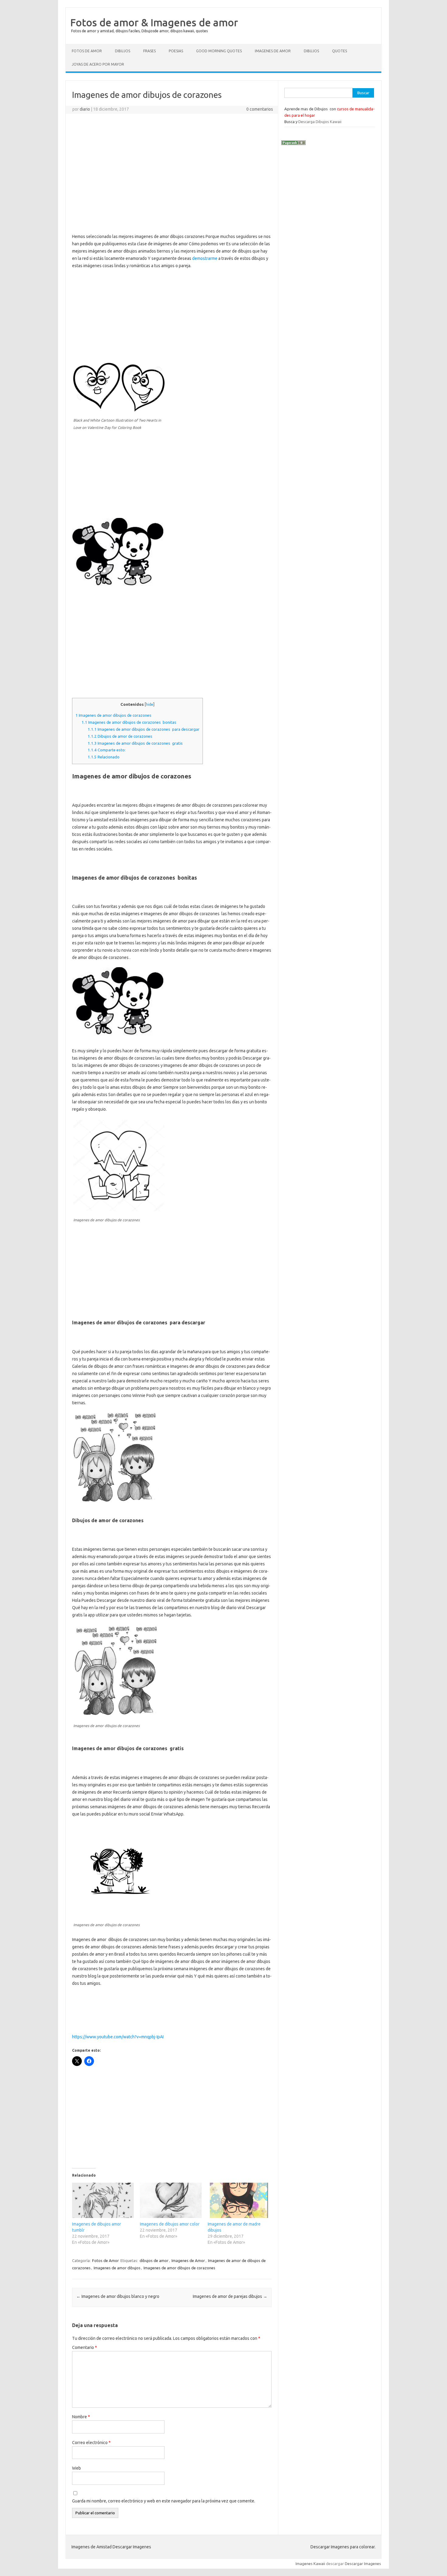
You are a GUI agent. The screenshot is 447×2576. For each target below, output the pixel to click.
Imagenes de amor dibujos (117, 2268)
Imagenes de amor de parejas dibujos (230, 2296)
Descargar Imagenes (363, 2564)
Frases (149, 51)
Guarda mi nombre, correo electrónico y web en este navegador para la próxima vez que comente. (164, 2501)
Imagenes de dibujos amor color (170, 2224)
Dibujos (123, 51)
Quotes (340, 51)
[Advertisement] (172, 162)
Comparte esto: (107, 750)
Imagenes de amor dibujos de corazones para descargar (144, 729)
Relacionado (104, 757)
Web (76, 2468)
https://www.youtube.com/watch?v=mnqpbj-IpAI (118, 2037)
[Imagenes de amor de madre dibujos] (239, 2200)
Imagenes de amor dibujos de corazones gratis (135, 743)
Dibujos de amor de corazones (120, 736)
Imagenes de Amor (273, 51)
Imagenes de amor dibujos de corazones (113, 715)
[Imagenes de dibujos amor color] (171, 2200)
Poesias (176, 51)
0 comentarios (260, 109)
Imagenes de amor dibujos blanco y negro (118, 2296)
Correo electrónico (91, 2443)
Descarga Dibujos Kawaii (320, 122)
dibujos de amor (154, 2260)
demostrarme (205, 258)
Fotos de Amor (87, 51)
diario (85, 109)
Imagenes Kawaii (310, 2564)
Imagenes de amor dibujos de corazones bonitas (129, 722)
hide (150, 704)
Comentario (85, 2347)
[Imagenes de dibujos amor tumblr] (103, 2200)
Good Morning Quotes (219, 51)
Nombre (81, 2417)
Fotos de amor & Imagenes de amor (154, 22)
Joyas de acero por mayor (98, 64)
